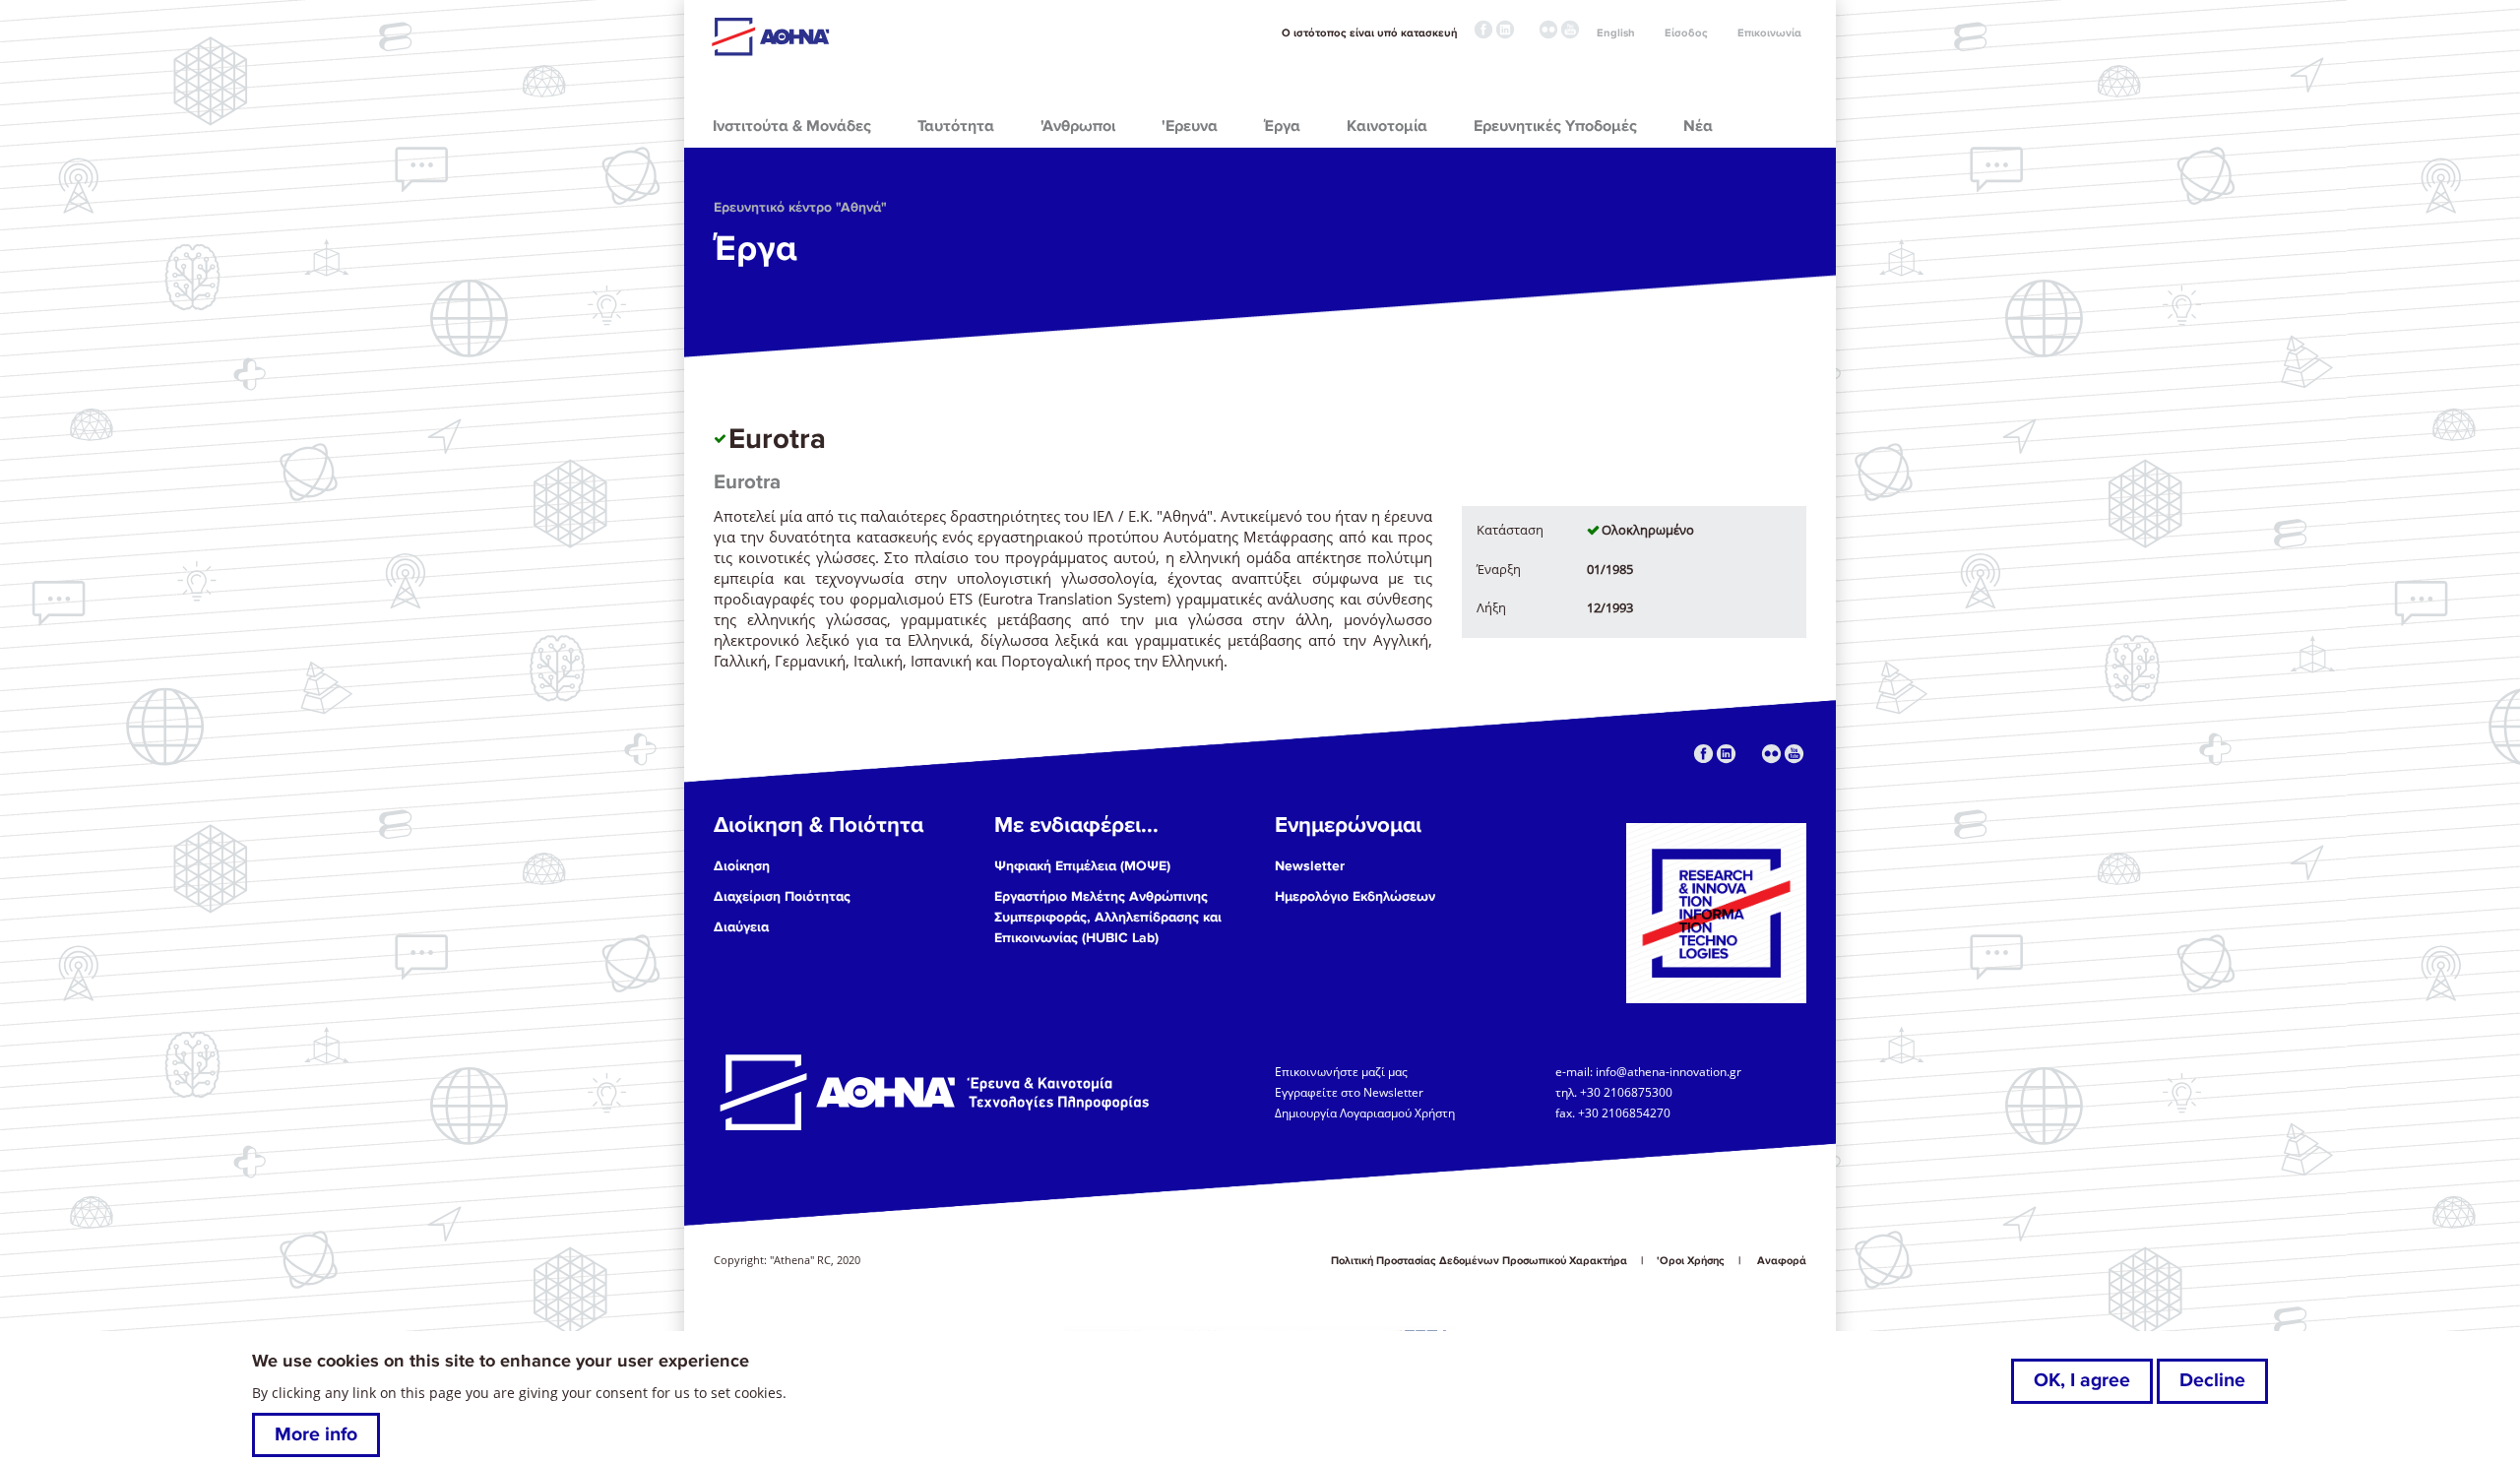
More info (316, 1434)
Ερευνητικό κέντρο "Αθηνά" (800, 207)
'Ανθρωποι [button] (1078, 126)
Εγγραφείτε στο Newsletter (1351, 1092)
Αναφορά (1782, 1261)
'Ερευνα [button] (1190, 126)
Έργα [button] (1282, 126)
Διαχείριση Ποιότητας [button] (782, 896)
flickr (1548, 30)
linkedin (1505, 30)
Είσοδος (1686, 33)
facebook (1483, 30)
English (1616, 33)
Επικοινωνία (1769, 33)
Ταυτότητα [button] (956, 126)
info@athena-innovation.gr (1669, 1071)
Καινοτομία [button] (1387, 126)
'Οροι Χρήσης (1691, 1261)
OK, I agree (2082, 1380)
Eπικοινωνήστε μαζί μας (1341, 1071)
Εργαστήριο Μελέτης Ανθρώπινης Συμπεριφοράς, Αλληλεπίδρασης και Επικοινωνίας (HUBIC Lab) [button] (1108, 917)
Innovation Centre (820, 36)
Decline (2212, 1380)
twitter (1527, 30)
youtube (1570, 30)
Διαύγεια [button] (741, 927)
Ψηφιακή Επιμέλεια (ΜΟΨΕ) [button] (1082, 866)
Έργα (756, 249)
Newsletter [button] (1310, 866)
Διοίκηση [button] (742, 866)
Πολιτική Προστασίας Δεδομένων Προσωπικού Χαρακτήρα (1479, 1261)
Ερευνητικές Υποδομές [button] (1555, 126)
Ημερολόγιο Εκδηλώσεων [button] (1355, 896)
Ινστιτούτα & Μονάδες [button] (792, 126)
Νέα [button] (1698, 126)
